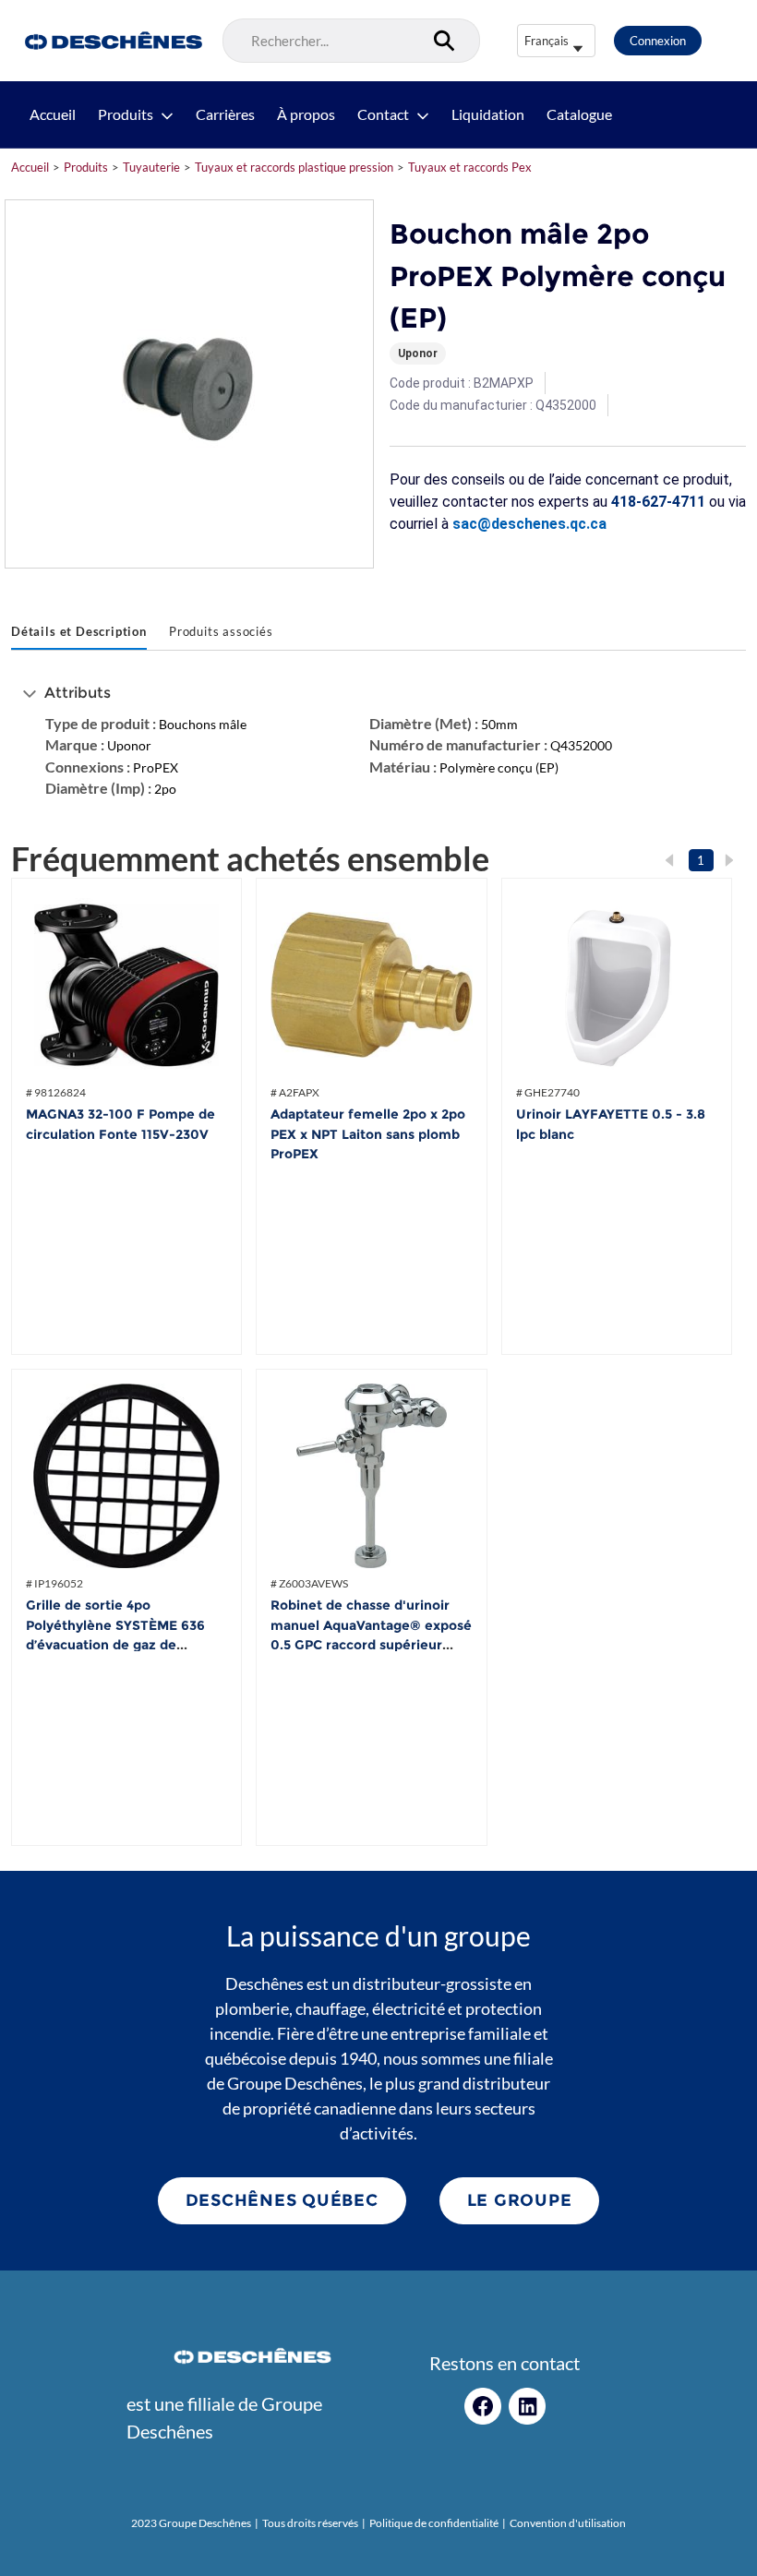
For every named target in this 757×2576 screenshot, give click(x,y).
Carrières (225, 114)
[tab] (79, 633)
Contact (383, 114)
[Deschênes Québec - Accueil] (111, 41)
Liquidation (488, 114)
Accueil (53, 114)
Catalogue (579, 114)
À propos (306, 114)
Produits (126, 114)
